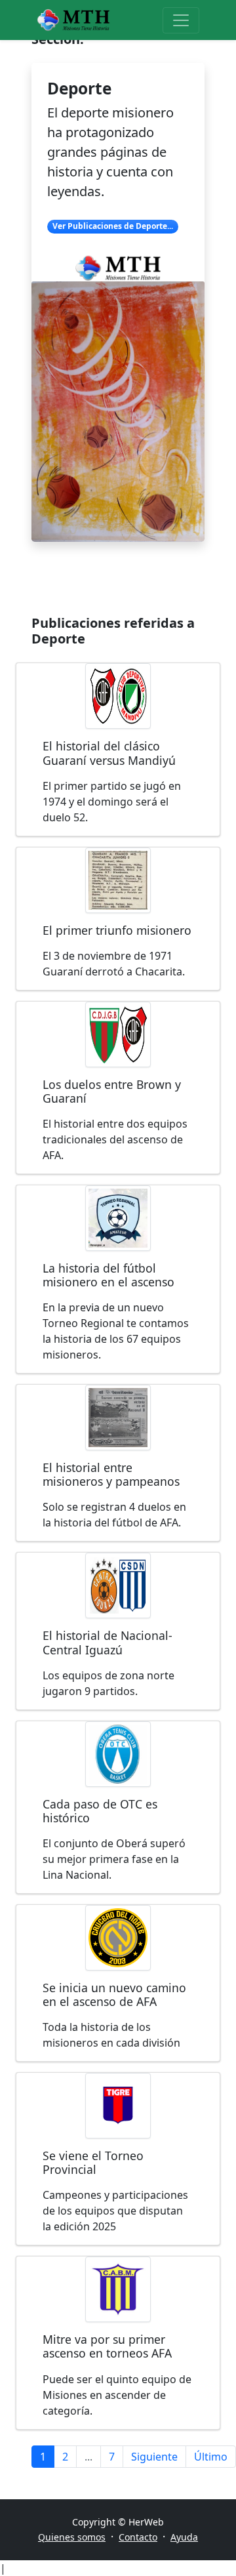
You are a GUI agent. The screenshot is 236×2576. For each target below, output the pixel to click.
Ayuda (184, 2537)
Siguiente (154, 2457)
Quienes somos (72, 2537)
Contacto (138, 2537)
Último (211, 2457)
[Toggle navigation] (181, 20)
